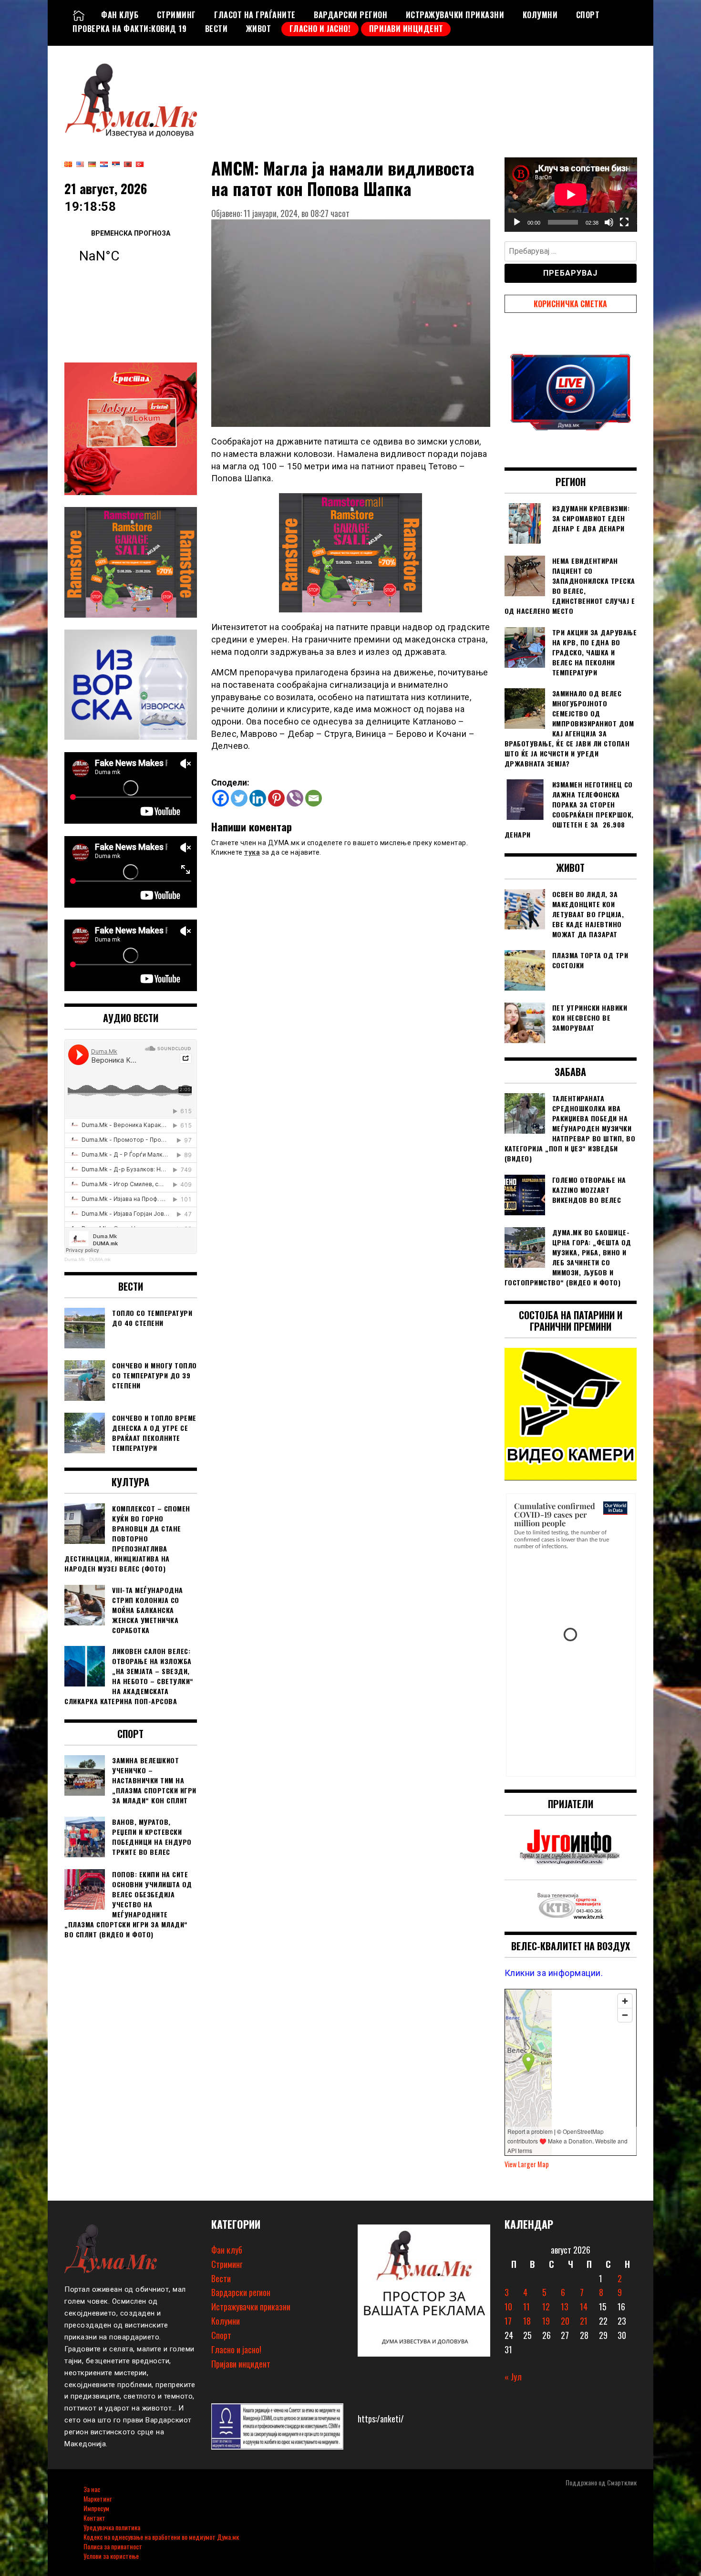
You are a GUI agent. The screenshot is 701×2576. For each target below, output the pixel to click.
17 (508, 2321)
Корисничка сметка (570, 304)
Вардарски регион (350, 15)
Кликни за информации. (554, 1973)
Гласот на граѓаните (255, 15)
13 (565, 2307)
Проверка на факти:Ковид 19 (129, 29)
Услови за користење (111, 2556)
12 (546, 2307)
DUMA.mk (100, 1259)
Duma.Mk (75, 1259)
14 (584, 2307)
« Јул (513, 2377)
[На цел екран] (624, 222)
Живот (259, 29)
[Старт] (517, 222)
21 (584, 2321)
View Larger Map (527, 2164)
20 (565, 2321)
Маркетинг (98, 2498)
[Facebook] (221, 798)
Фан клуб (120, 15)
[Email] (314, 798)
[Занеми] (609, 222)
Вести (216, 29)
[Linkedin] (258, 798)
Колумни (540, 15)
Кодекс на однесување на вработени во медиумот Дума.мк (161, 2537)
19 (546, 2321)
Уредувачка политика (112, 2527)
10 (508, 2307)
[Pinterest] (276, 798)
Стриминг (176, 15)
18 (527, 2321)
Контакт (94, 2518)
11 (526, 2307)
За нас (92, 2489)
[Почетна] (79, 15)
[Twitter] (239, 798)
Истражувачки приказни (455, 15)
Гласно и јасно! (320, 29)
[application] (571, 195)
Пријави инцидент (406, 29)
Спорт (588, 15)
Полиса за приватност (113, 2546)
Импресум (96, 2508)
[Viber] (295, 798)
